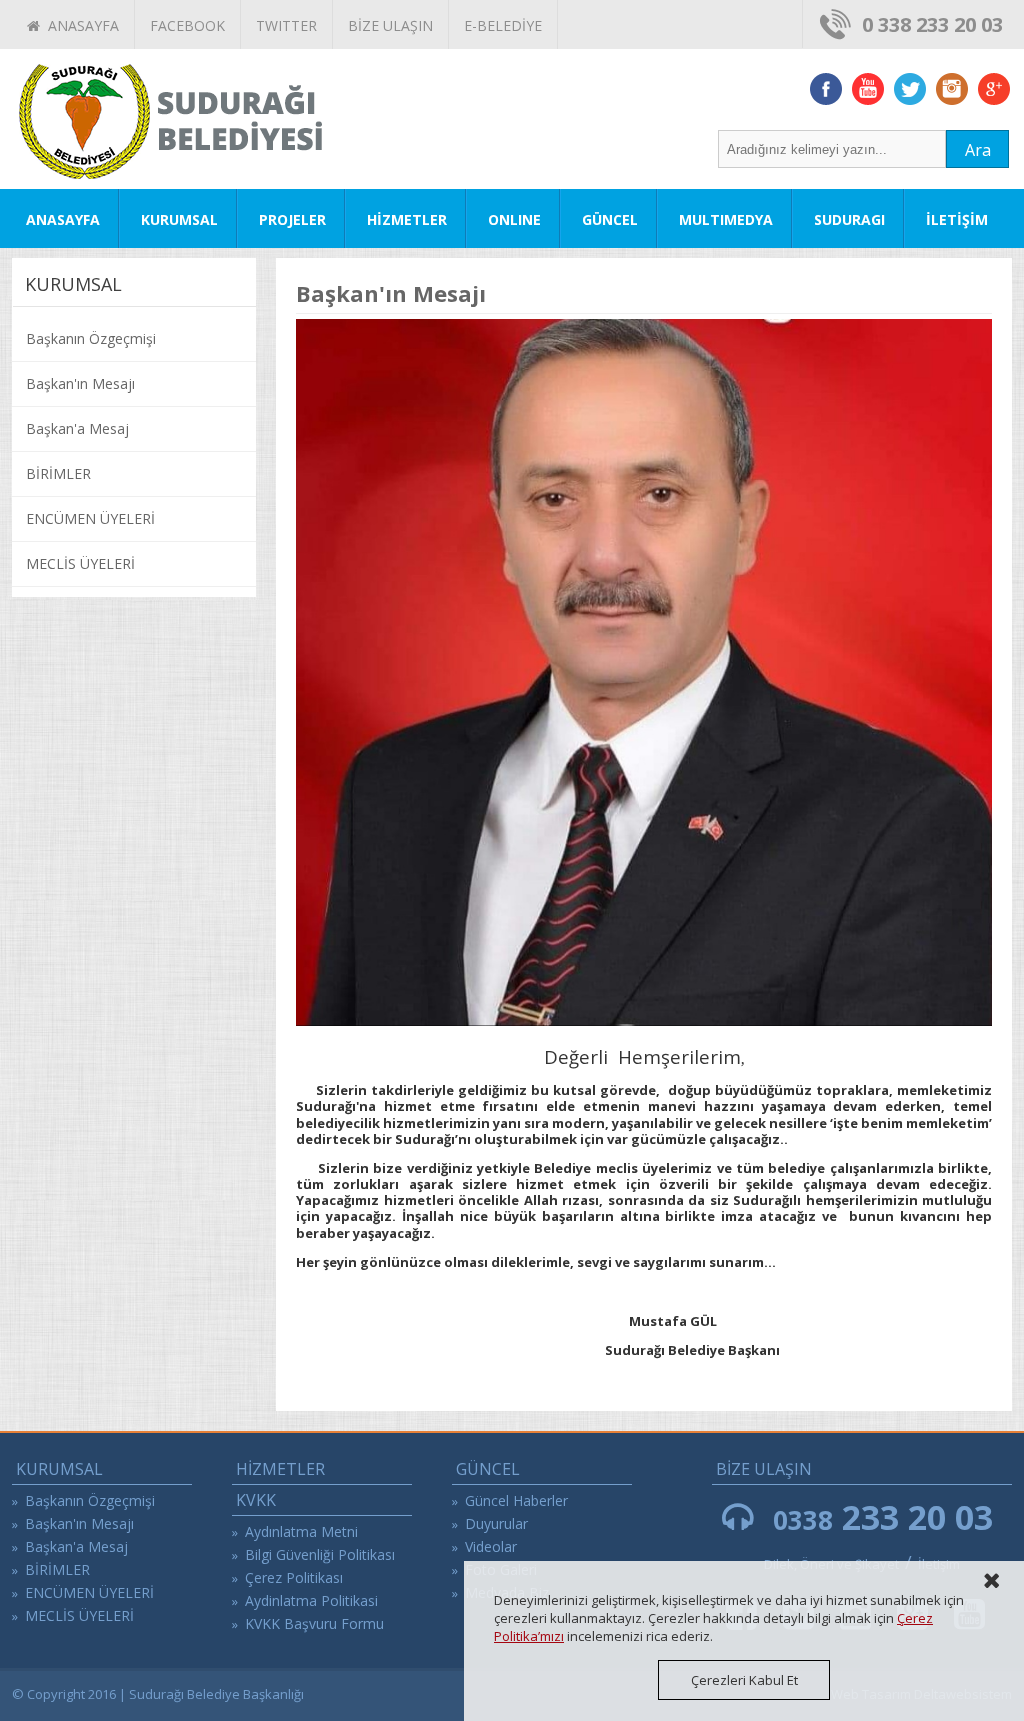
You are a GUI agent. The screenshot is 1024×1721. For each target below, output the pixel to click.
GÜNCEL (610, 219)
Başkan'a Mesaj (77, 428)
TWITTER (286, 25)
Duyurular (496, 1523)
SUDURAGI (849, 219)
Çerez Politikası (294, 1577)
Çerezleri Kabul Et (744, 1680)
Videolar (491, 1546)
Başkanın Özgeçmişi (91, 338)
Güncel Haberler (516, 1500)
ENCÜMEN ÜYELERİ (90, 518)
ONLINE (514, 219)
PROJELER (292, 219)
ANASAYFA (79, 25)
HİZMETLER (407, 219)
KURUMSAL (179, 219)
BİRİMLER (58, 473)
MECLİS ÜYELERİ (80, 563)
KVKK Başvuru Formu (314, 1623)
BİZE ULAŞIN (390, 25)
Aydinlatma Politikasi (311, 1600)
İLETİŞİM (957, 219)
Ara (978, 150)
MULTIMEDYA (726, 219)
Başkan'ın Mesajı (80, 383)
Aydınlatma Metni (301, 1531)
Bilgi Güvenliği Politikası (320, 1554)
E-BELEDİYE (503, 25)
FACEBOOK (187, 25)
